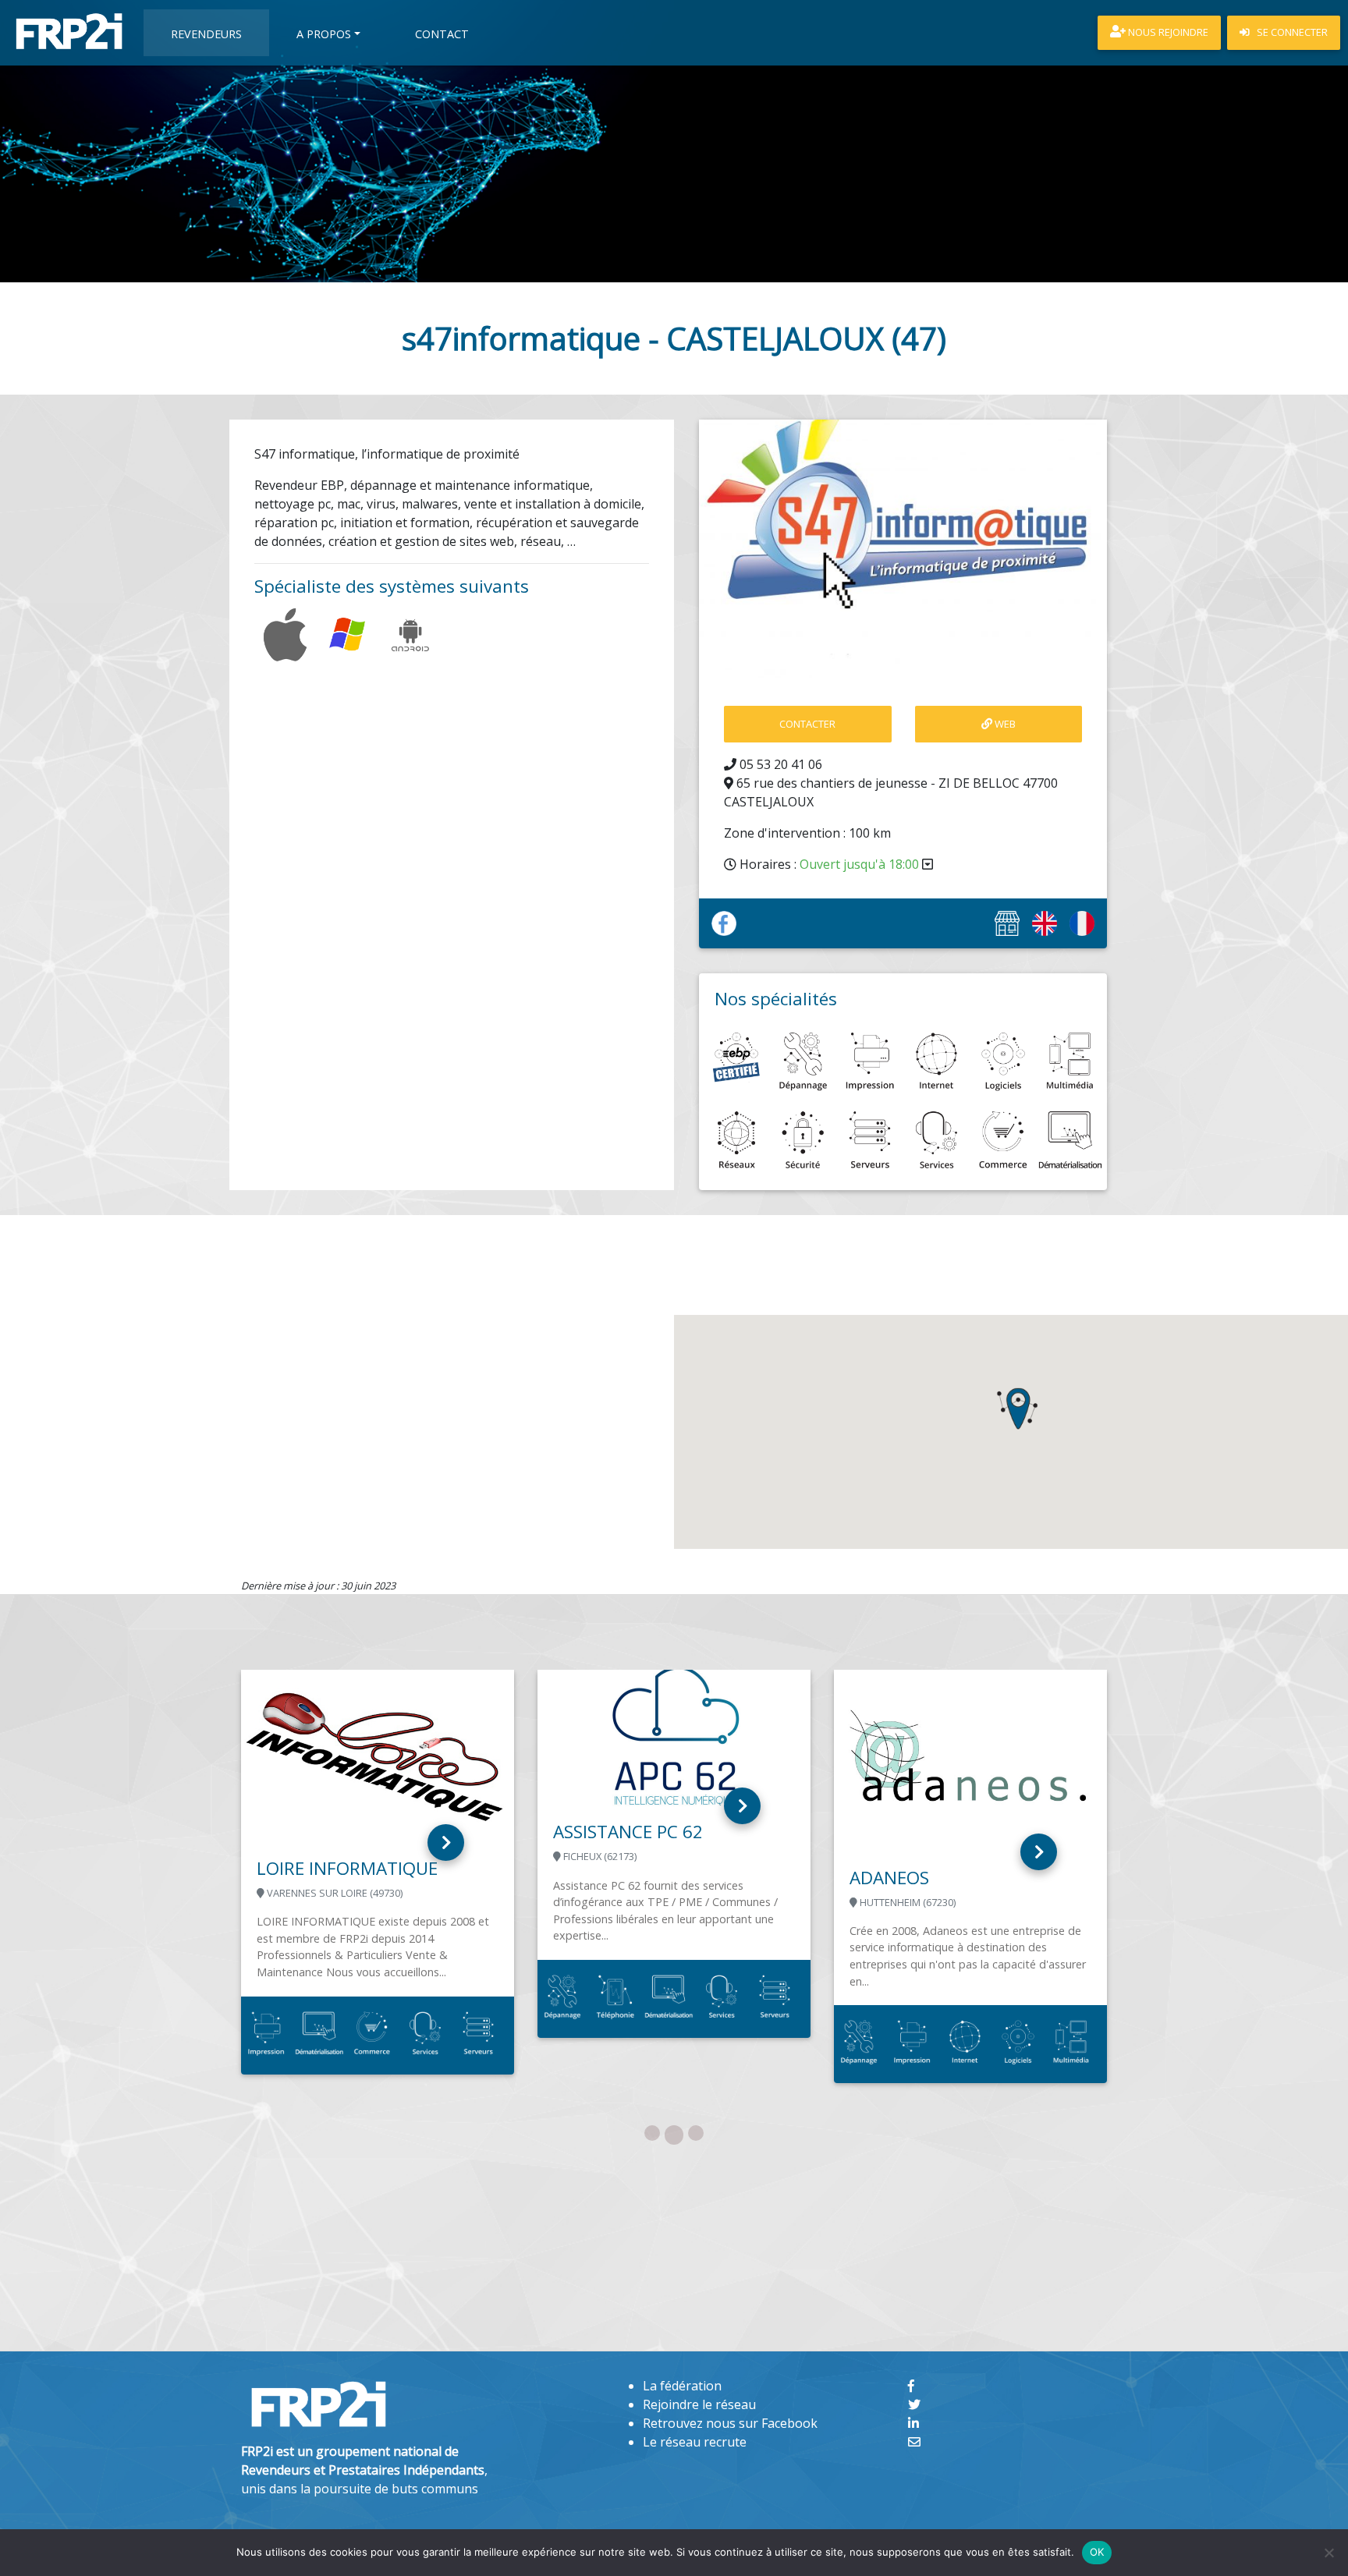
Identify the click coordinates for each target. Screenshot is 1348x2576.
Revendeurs (206, 34)
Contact (442, 34)
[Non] (1328, 2553)
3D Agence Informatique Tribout (680, 1890)
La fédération (682, 2386)
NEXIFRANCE (335, 1968)
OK (1097, 2552)
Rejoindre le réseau (699, 2404)
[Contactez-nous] (914, 2442)
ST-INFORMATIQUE (954, 1847)
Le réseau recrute (695, 2442)
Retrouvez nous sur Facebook (730, 2423)
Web (1004, 724)
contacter (807, 724)
